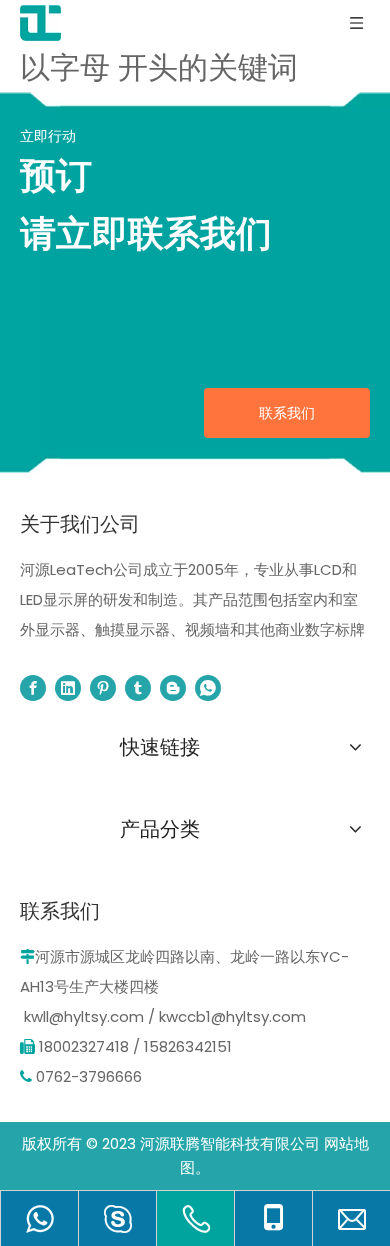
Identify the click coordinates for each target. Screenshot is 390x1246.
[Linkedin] (68, 688)
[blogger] (173, 688)
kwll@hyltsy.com (84, 1016)
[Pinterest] (103, 688)
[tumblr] (138, 688)
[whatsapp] (208, 688)
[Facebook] (33, 688)
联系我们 (287, 413)
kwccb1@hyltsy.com (232, 1016)
